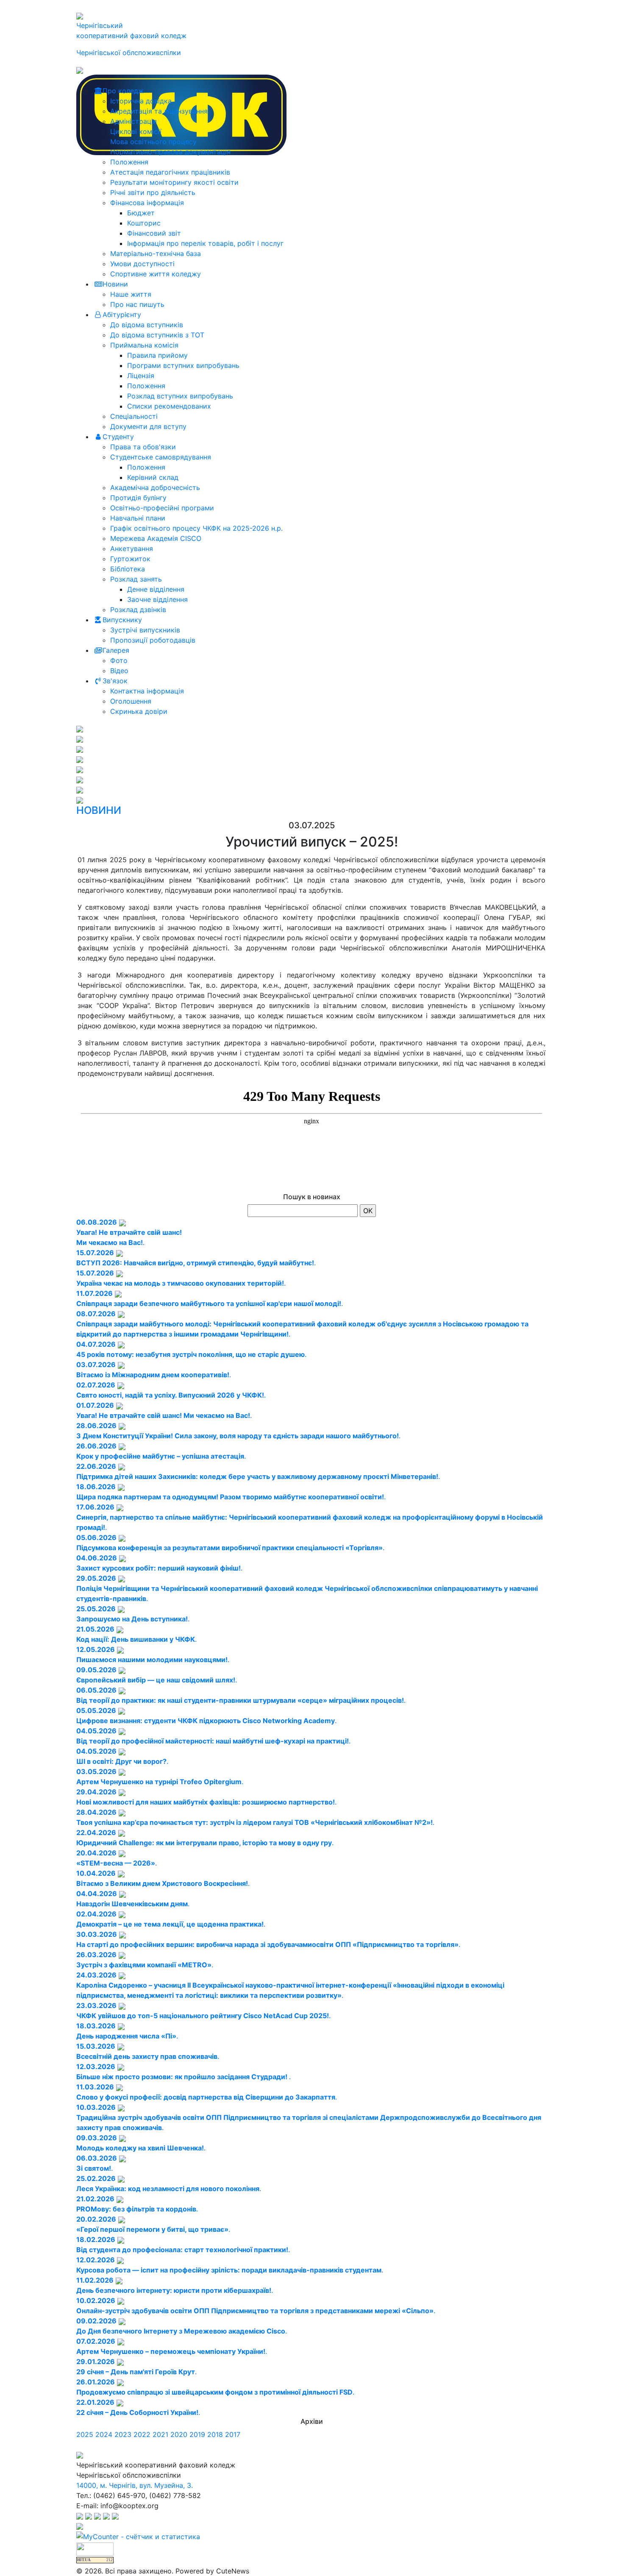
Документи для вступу (148, 426)
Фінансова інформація (147, 203)
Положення (129, 162)
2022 (142, 2434)
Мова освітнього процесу (153, 142)
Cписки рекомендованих (169, 406)
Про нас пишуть (137, 304)
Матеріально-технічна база (156, 253)
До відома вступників (147, 325)
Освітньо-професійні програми (162, 508)
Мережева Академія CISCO (156, 538)
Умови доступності (142, 264)
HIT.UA (84, 2560)
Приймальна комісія (144, 345)
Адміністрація (133, 121)
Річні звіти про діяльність (153, 192)
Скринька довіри (139, 711)
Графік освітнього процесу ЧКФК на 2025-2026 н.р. (196, 528)
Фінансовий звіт (154, 233)
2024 (104, 2434)
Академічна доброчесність (155, 487)
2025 (85, 2434)
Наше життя (131, 294)
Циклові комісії (136, 131)
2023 (123, 2434)
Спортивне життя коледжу (156, 274)
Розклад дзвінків (138, 610)
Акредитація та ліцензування (159, 111)
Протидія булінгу (138, 498)
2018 (215, 2434)
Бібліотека (128, 569)
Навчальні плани (138, 518)
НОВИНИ (99, 810)
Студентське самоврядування (161, 457)
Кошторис (144, 223)
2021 (160, 2434)
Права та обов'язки (143, 447)
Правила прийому (157, 355)
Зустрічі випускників (145, 630)
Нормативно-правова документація (170, 152)
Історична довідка (141, 101)
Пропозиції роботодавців (153, 640)
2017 (233, 2434)
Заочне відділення (157, 599)
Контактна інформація (147, 691)
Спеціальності (134, 416)
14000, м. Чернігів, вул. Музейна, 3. (135, 2485)
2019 (197, 2434)
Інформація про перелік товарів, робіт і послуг (205, 243)
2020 (179, 2434)
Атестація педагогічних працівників (170, 172)
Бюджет (141, 213)
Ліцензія (141, 376)
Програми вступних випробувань (183, 365)
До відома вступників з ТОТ (157, 335)
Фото (119, 660)
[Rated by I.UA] (95, 2548)
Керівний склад (153, 477)
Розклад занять (136, 579)
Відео (119, 671)
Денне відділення (156, 589)
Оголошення (131, 701)
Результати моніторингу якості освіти (174, 182)
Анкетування (132, 549)
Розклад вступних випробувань (180, 396)
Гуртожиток (130, 559)
